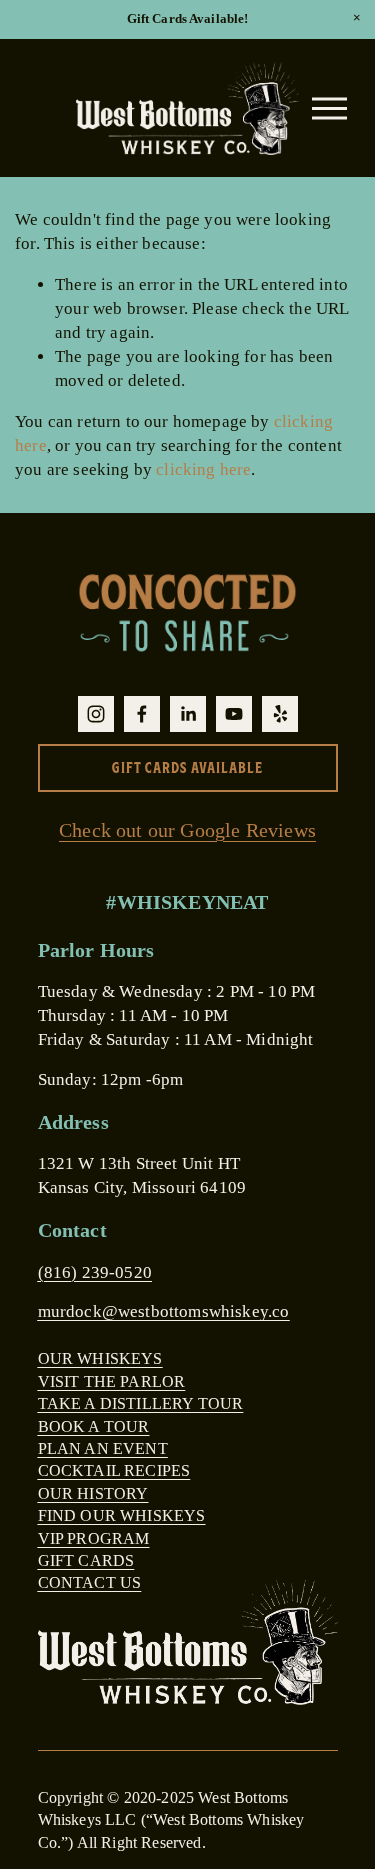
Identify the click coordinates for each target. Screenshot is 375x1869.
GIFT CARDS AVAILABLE (187, 767)
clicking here (203, 469)
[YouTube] (234, 714)
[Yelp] (280, 714)
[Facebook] (142, 714)
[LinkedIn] (188, 714)
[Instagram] (96, 714)
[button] (357, 18)
